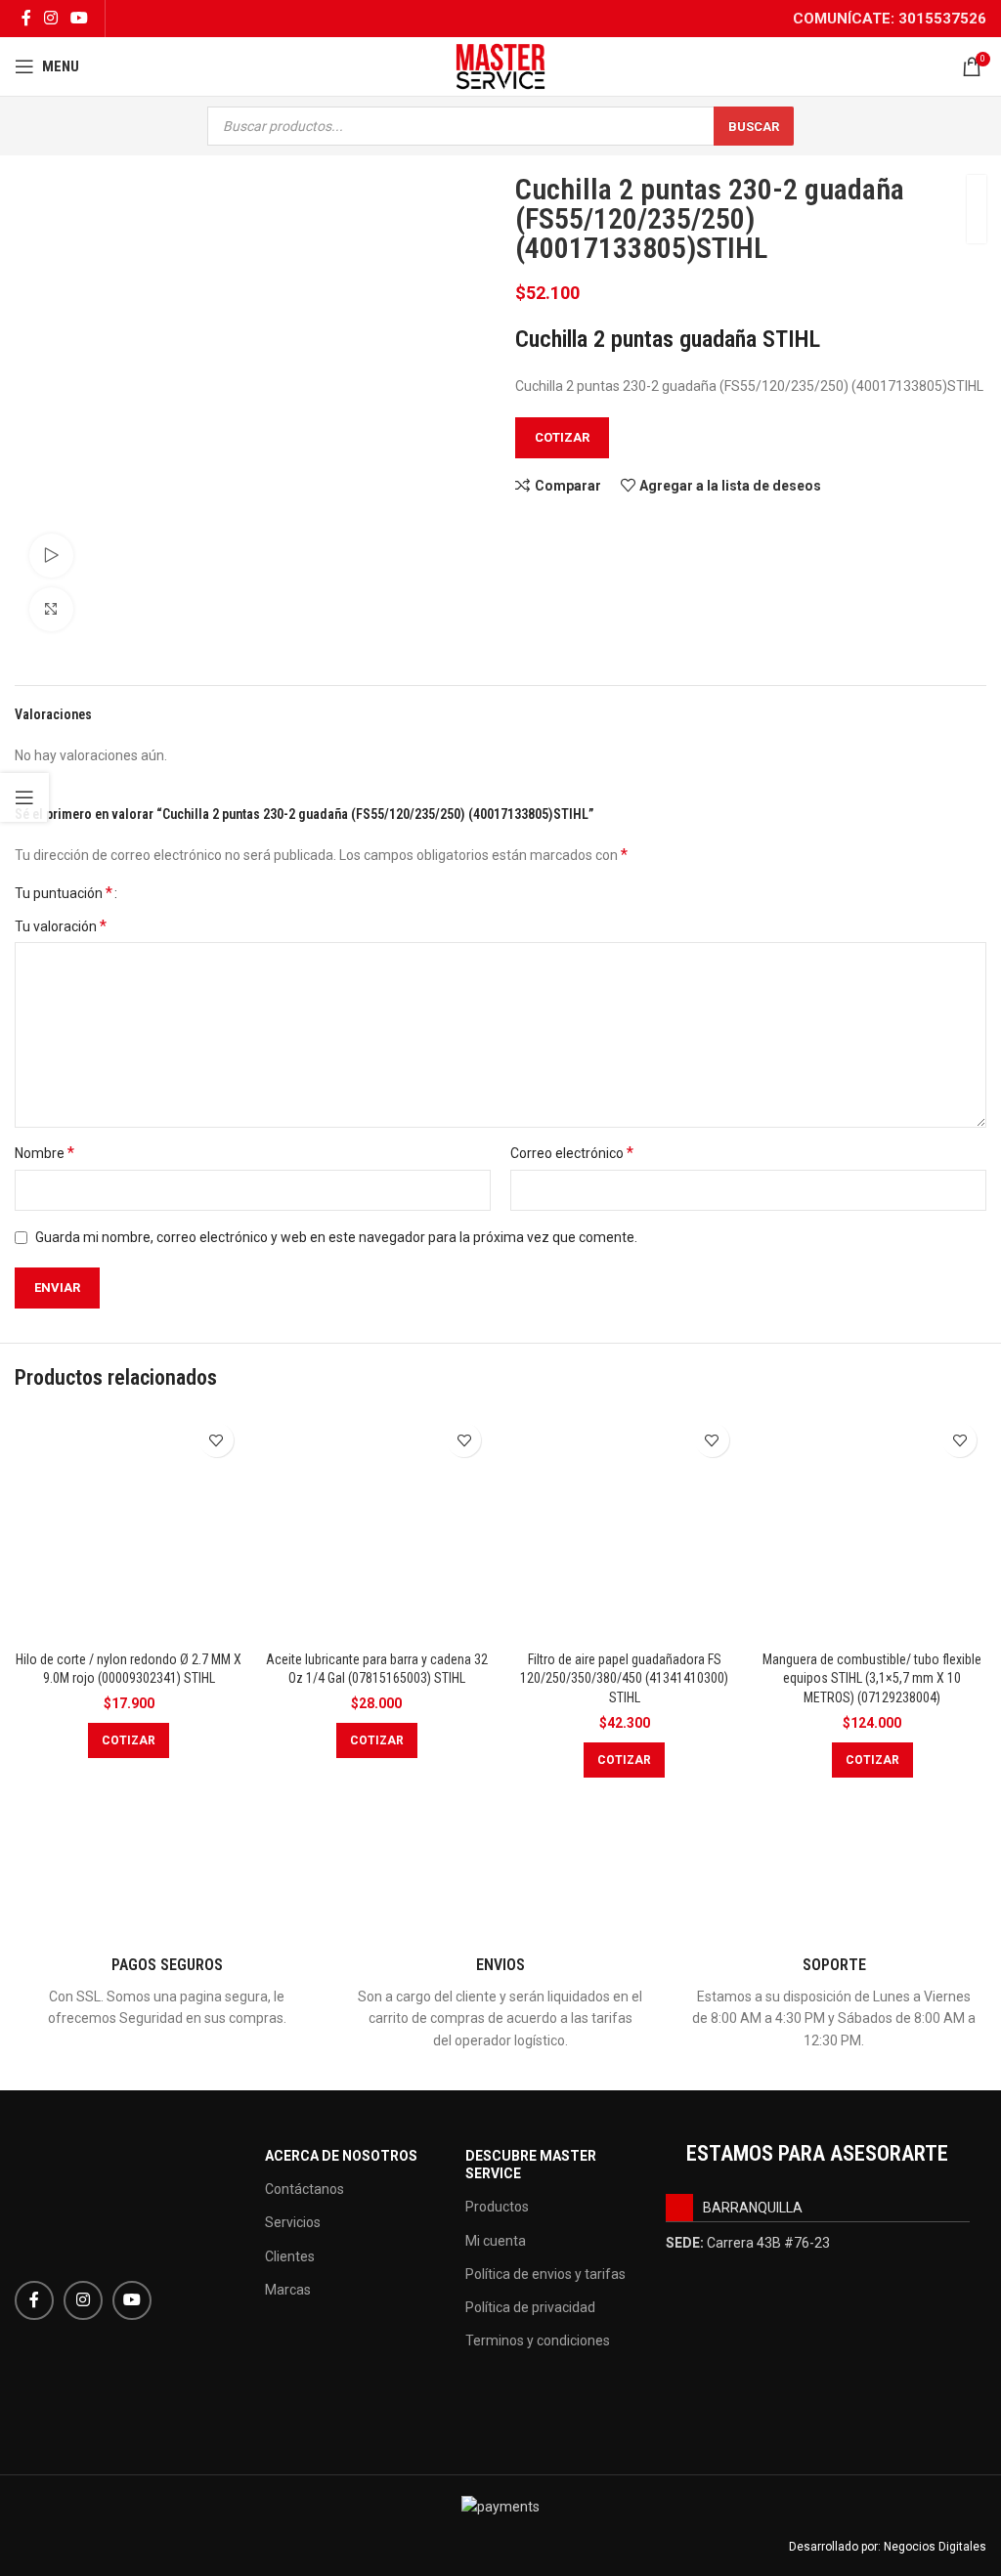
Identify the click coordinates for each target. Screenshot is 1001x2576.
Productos (497, 2207)
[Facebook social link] (26, 18)
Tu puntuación (64, 893)
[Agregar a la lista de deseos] (217, 1440)
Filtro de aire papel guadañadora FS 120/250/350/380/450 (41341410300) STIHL (624, 1678)
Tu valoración (61, 926)
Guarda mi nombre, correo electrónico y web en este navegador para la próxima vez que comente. (336, 1237)
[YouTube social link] (80, 18)
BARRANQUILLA (753, 2208)
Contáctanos (305, 2189)
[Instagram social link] (50, 18)
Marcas (288, 2290)
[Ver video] (51, 556)
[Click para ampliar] (51, 609)
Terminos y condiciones (538, 2340)
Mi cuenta (496, 2241)
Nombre (44, 1153)
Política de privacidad (530, 2307)
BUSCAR (754, 127)
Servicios (293, 2222)
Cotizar (562, 437)
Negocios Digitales (935, 2547)
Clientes (290, 2256)
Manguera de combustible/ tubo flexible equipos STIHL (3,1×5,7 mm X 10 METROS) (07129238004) (872, 1678)
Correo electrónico (572, 1153)
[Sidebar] (24, 797)
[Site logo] (500, 65)
